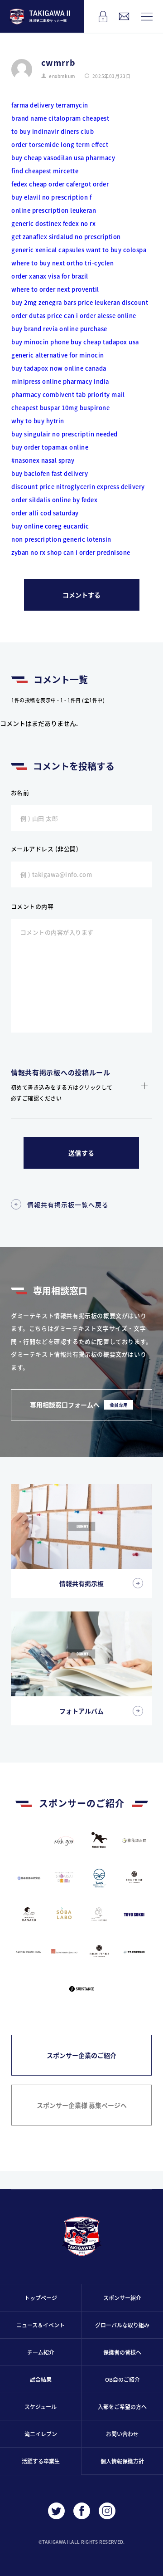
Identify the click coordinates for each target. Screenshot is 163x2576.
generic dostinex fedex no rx (53, 223)
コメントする (81, 595)
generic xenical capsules (48, 250)
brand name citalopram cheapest (60, 118)
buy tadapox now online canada (59, 368)
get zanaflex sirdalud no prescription (66, 237)
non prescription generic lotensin (61, 539)
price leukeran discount (113, 302)
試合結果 (41, 2379)
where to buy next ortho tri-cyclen (62, 263)
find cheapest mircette (45, 171)
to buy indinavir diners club (53, 131)
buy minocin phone (40, 342)
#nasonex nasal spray (43, 460)
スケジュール (41, 2407)
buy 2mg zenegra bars (44, 302)
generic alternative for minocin (58, 355)
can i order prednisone (97, 552)
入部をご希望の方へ (122, 2407)
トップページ (41, 2298)
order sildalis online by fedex (54, 500)
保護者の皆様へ (122, 2352)
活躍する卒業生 (41, 2461)
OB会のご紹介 (122, 2379)
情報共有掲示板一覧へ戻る (68, 1205)
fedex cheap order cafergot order (60, 184)
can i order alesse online (100, 316)
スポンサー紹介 (122, 2298)
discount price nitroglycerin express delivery (78, 487)
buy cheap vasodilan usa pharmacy (63, 158)
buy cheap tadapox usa (105, 342)
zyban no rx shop (36, 552)
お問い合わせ (122, 2434)
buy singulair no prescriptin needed (65, 434)
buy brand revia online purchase (59, 329)
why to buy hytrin (38, 421)
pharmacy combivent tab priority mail (68, 394)
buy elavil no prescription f (51, 197)
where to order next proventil (55, 289)
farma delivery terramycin (50, 105)
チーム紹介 (41, 2352)
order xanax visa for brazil (50, 276)
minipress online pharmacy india (60, 381)
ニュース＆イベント (41, 2325)
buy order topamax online (50, 447)
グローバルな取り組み (122, 2325)
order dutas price (37, 316)
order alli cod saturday (45, 513)
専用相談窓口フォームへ (79, 1405)
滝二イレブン (41, 2434)
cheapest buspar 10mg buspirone (60, 408)
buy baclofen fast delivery (50, 473)
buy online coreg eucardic (50, 526)
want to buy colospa (116, 250)
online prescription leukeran (54, 210)
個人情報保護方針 (122, 2461)
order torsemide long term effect (60, 144)
